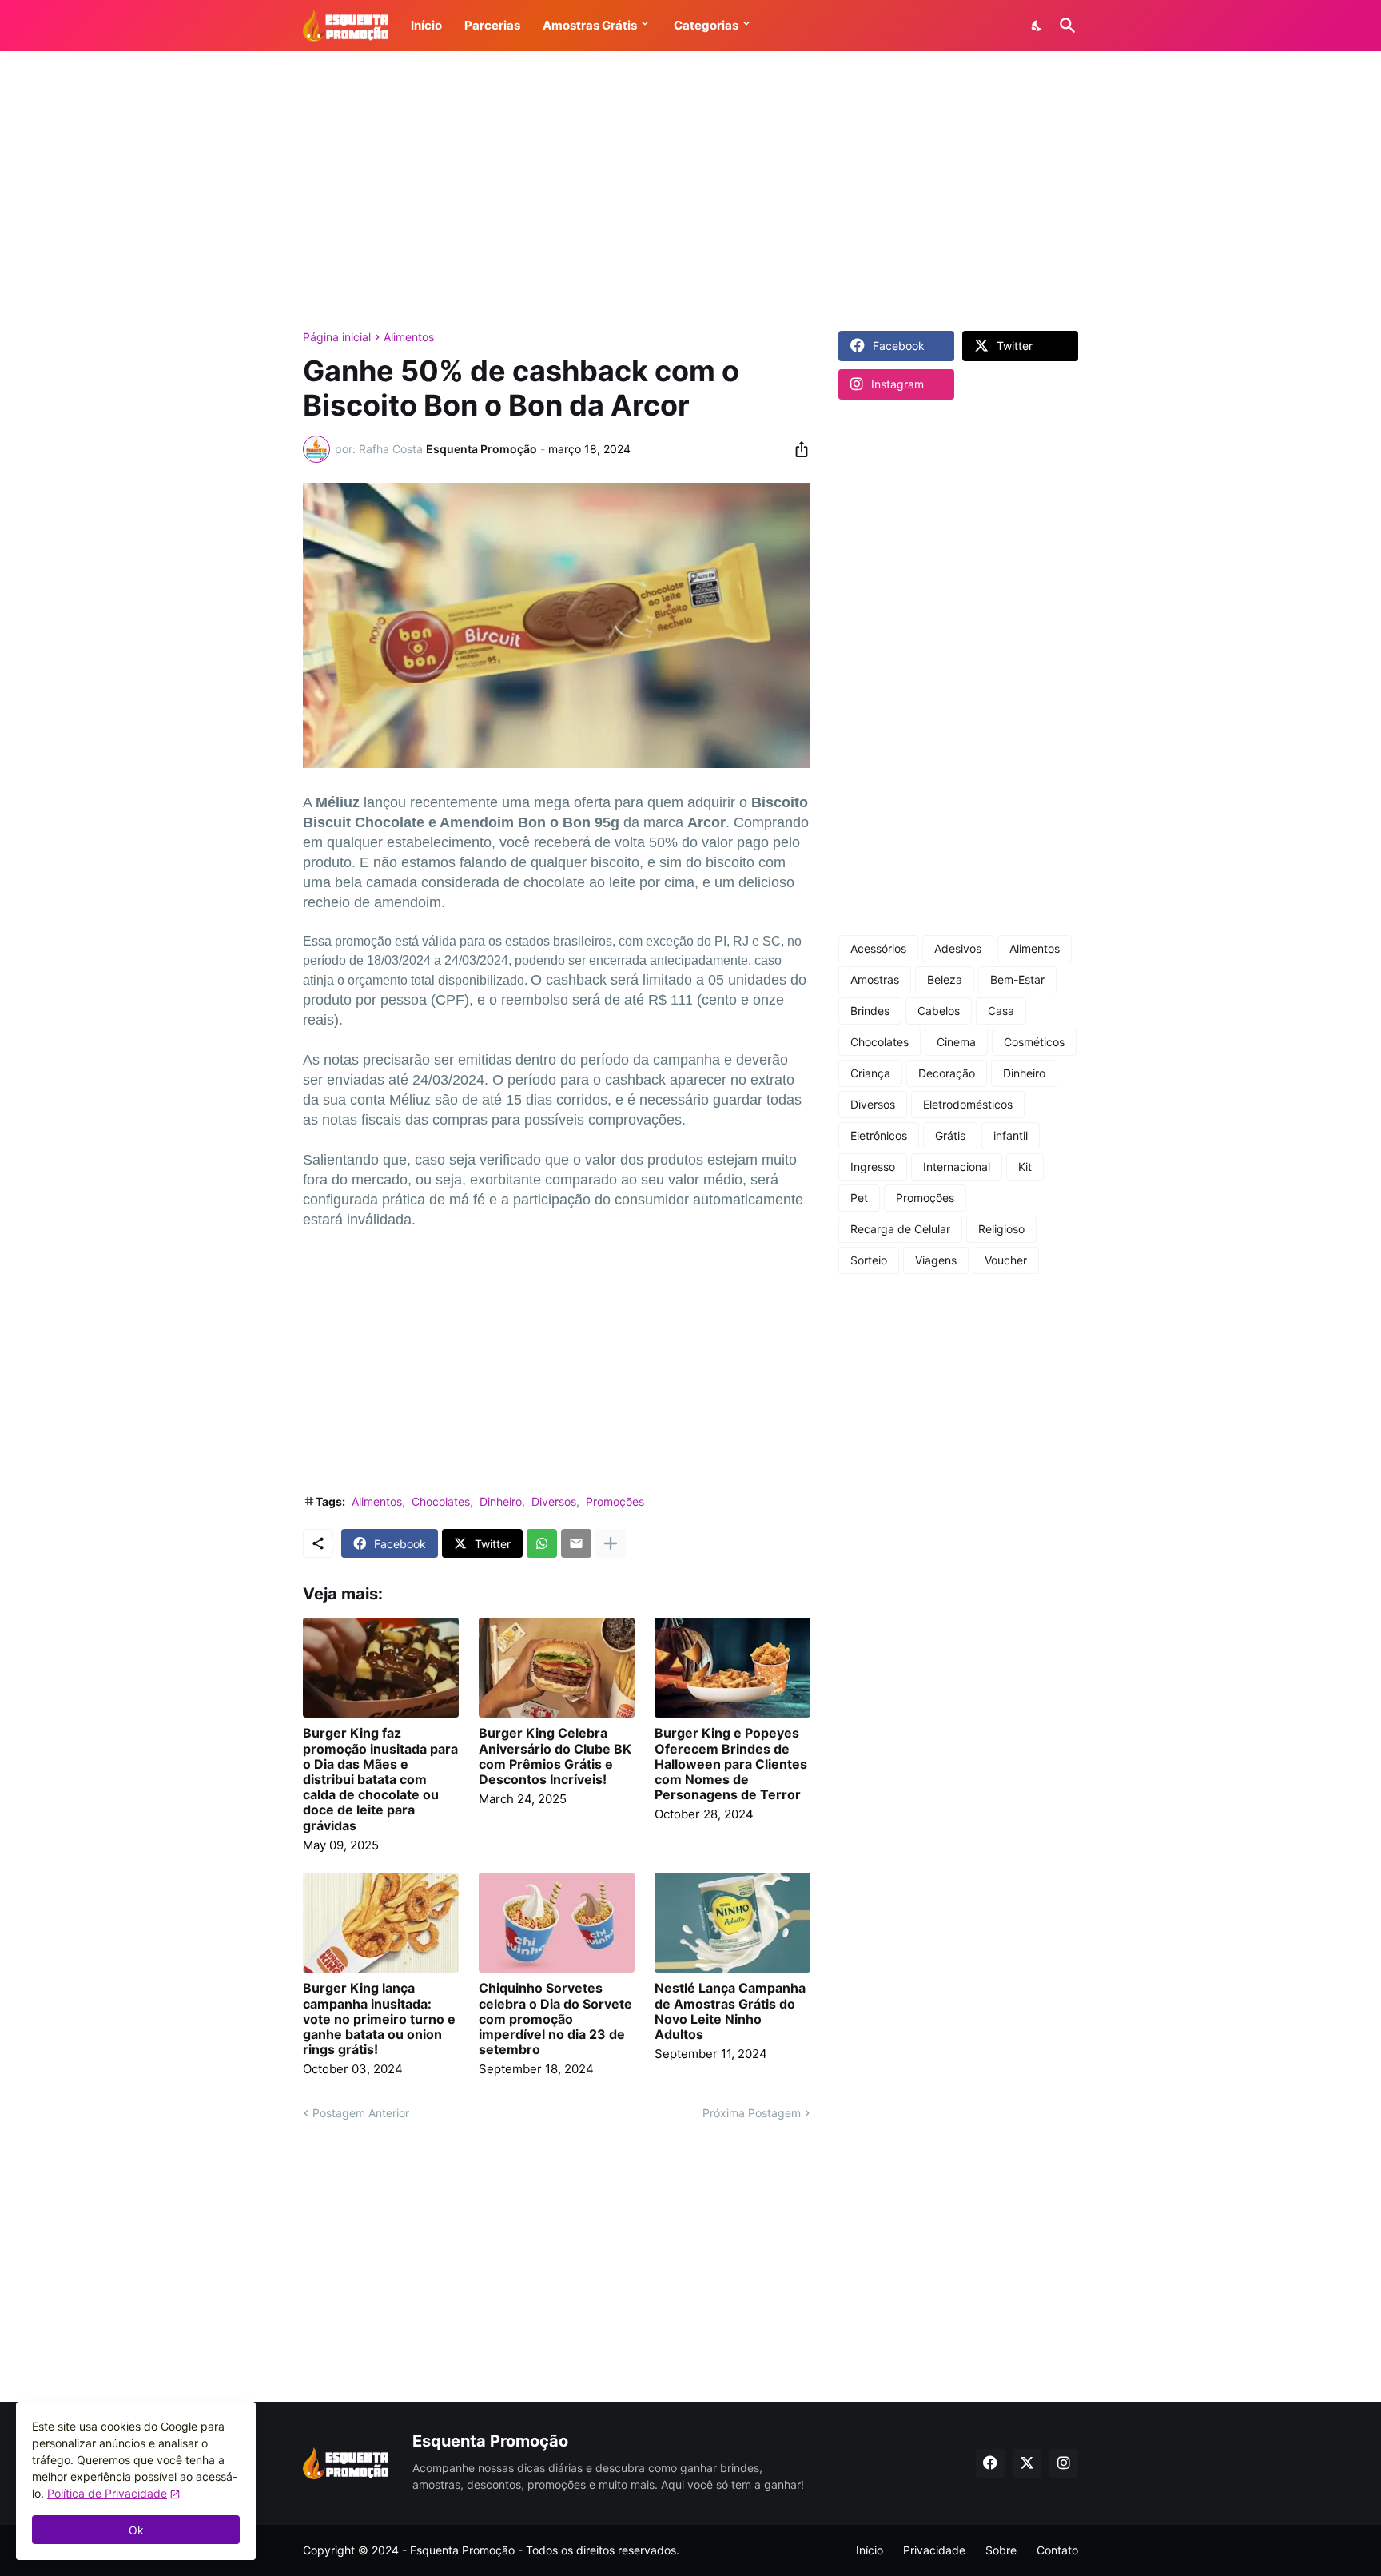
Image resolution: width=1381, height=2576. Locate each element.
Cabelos (939, 1011)
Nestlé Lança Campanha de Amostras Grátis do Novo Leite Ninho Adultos (730, 2011)
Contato (1057, 2550)
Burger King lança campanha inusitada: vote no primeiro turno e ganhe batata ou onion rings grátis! (379, 2019)
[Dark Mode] (1037, 26)
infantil (1011, 1135)
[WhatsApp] (542, 1543)
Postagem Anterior (361, 2113)
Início (870, 2550)
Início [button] (426, 25)
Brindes (870, 1011)
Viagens (936, 1260)
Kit (1025, 1167)
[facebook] (990, 2463)
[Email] (576, 1543)
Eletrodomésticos (968, 1104)
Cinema (956, 1042)
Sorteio (869, 1260)
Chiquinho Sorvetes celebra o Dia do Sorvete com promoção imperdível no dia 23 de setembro (555, 2019)
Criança (870, 1073)
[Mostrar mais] (611, 1543)
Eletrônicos (879, 1135)
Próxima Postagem (752, 2113)
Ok (136, 2530)
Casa (1001, 1011)
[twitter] (1027, 2463)
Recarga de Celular (900, 1229)
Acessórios (878, 948)
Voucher (1006, 1260)
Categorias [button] (706, 25)
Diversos (554, 1501)
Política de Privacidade (107, 2493)
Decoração (947, 1073)
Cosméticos (1034, 1042)
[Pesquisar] (1065, 26)
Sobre (1001, 2550)
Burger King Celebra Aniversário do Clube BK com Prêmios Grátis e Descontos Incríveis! (555, 1756)
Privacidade (934, 2550)
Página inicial (337, 337)
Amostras (875, 979)
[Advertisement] (690, 191)
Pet (859, 1198)
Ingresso (873, 1167)
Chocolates (441, 1501)
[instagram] (1064, 2463)
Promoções (615, 1501)
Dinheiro (501, 1501)
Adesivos (958, 948)
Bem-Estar (1017, 979)
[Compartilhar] (797, 449)
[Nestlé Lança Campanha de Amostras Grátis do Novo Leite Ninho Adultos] (732, 1923)
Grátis (950, 1135)
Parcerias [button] (492, 25)
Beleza (945, 979)
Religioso (1001, 1229)
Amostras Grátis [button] (590, 25)
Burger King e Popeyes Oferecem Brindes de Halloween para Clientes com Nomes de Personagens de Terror (731, 1764)
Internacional (957, 1167)
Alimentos (409, 337)
